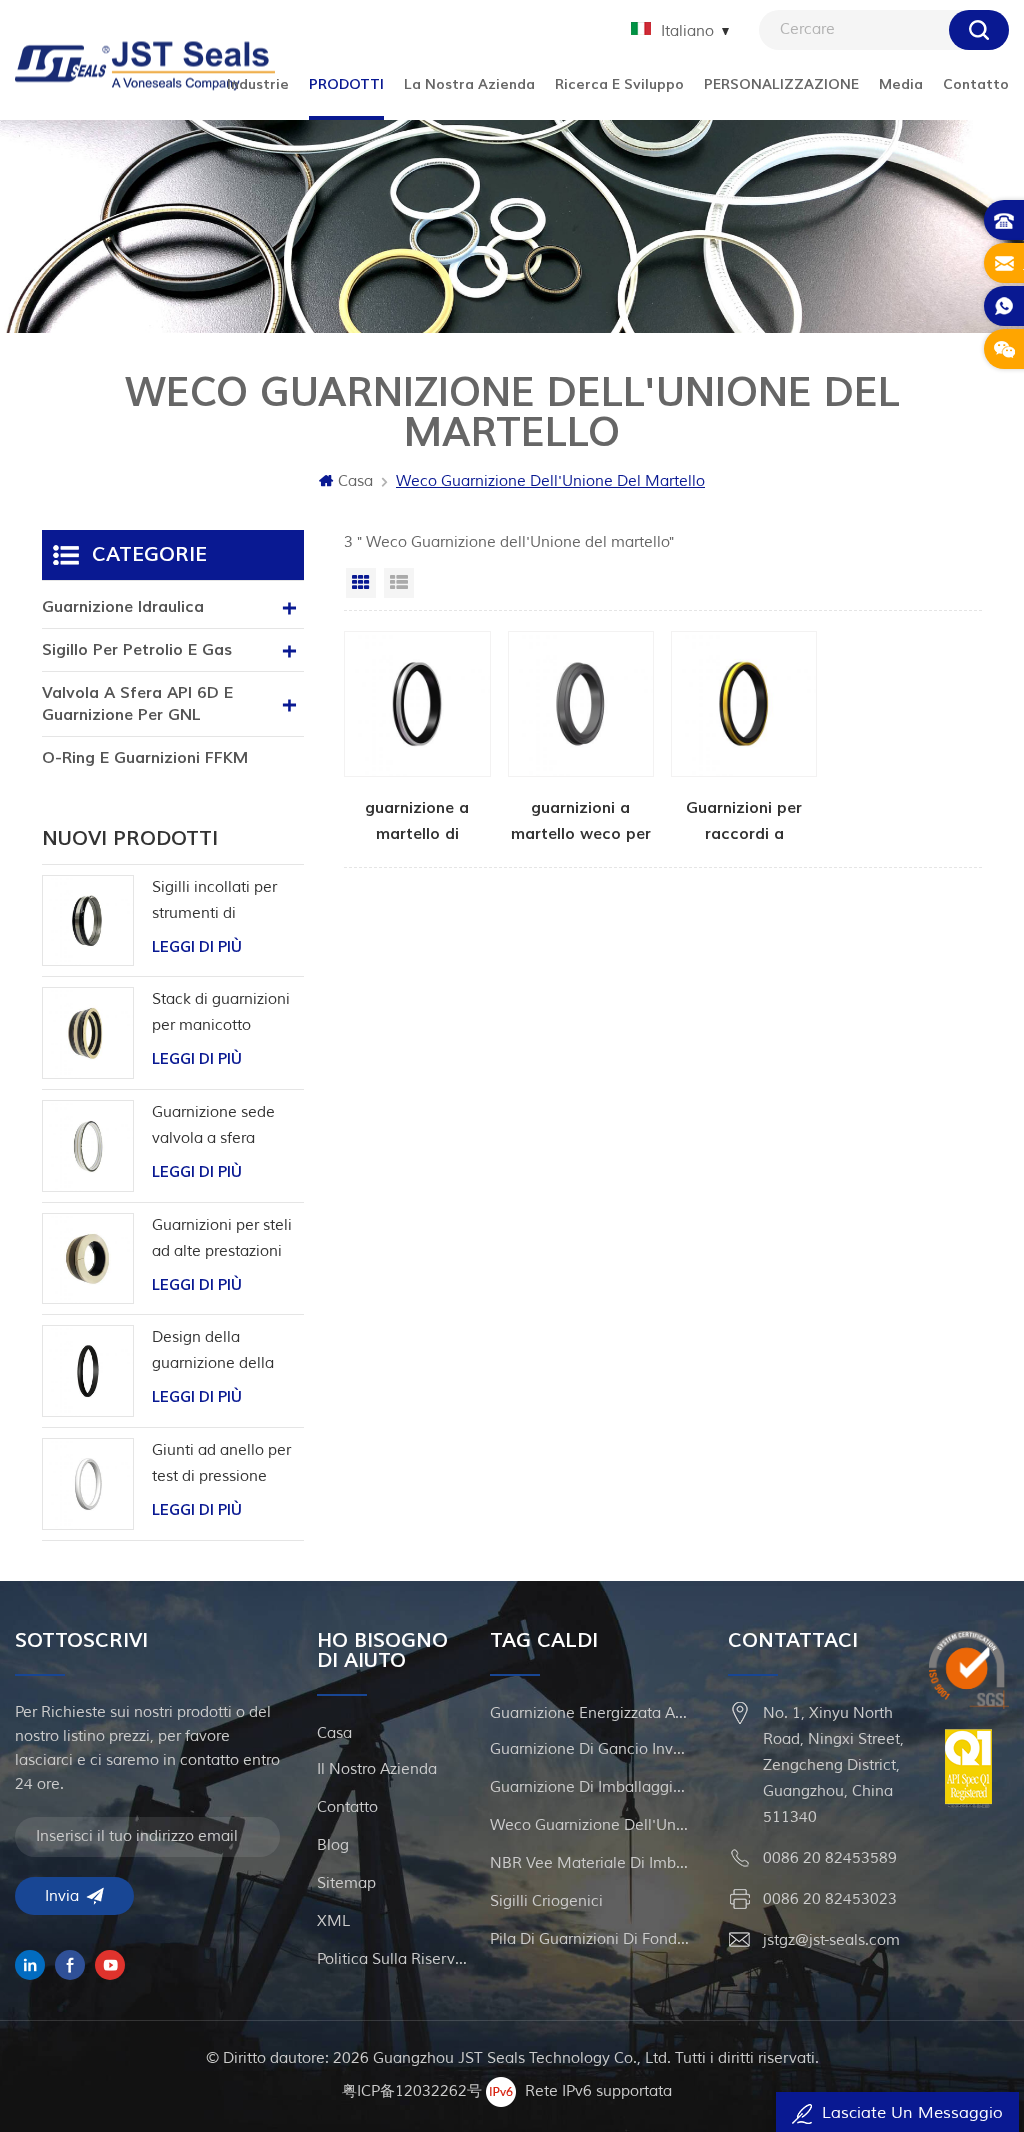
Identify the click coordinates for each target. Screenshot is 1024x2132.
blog (333, 1845)
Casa (355, 481)
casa (334, 1733)
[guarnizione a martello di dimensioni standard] (417, 739)
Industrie (258, 84)
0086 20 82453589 (830, 1858)
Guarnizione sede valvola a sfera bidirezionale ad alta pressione (224, 1127)
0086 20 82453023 (830, 1899)
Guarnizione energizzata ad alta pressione (590, 1713)
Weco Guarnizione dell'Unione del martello (590, 1825)
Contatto (976, 84)
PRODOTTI (346, 84)
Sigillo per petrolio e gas (137, 650)
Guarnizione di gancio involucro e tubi (590, 1749)
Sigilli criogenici (546, 1901)
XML (333, 1921)
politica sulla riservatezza (394, 1959)
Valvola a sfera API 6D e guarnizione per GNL (137, 704)
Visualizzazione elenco (399, 583)
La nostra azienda (469, 84)
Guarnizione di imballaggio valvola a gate (590, 1787)
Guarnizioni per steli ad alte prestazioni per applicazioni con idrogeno (223, 1240)
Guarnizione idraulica (123, 607)
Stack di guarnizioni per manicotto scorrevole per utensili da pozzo (221, 1014)
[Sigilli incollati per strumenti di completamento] (88, 921)
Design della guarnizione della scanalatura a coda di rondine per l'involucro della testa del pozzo (227, 1352)
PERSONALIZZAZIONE (781, 84)
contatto (347, 1807)
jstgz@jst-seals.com (831, 1940)
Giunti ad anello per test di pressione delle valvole (221, 1465)
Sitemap (346, 1883)
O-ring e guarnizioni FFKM (145, 758)
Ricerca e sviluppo (619, 84)
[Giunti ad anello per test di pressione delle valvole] (88, 1484)
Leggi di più (197, 947)
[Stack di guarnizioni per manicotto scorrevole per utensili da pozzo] (88, 1033)
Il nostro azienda (377, 1769)
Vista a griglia (361, 583)
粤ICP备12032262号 (412, 2090)
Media (901, 84)
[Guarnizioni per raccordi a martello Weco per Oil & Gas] (744, 739)
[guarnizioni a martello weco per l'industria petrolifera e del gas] (581, 739)
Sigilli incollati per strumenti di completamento (214, 902)
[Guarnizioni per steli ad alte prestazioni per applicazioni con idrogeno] (88, 1259)
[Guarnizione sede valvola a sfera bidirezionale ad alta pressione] (88, 1146)
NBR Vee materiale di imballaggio (590, 1863)
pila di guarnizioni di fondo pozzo (590, 1939)
